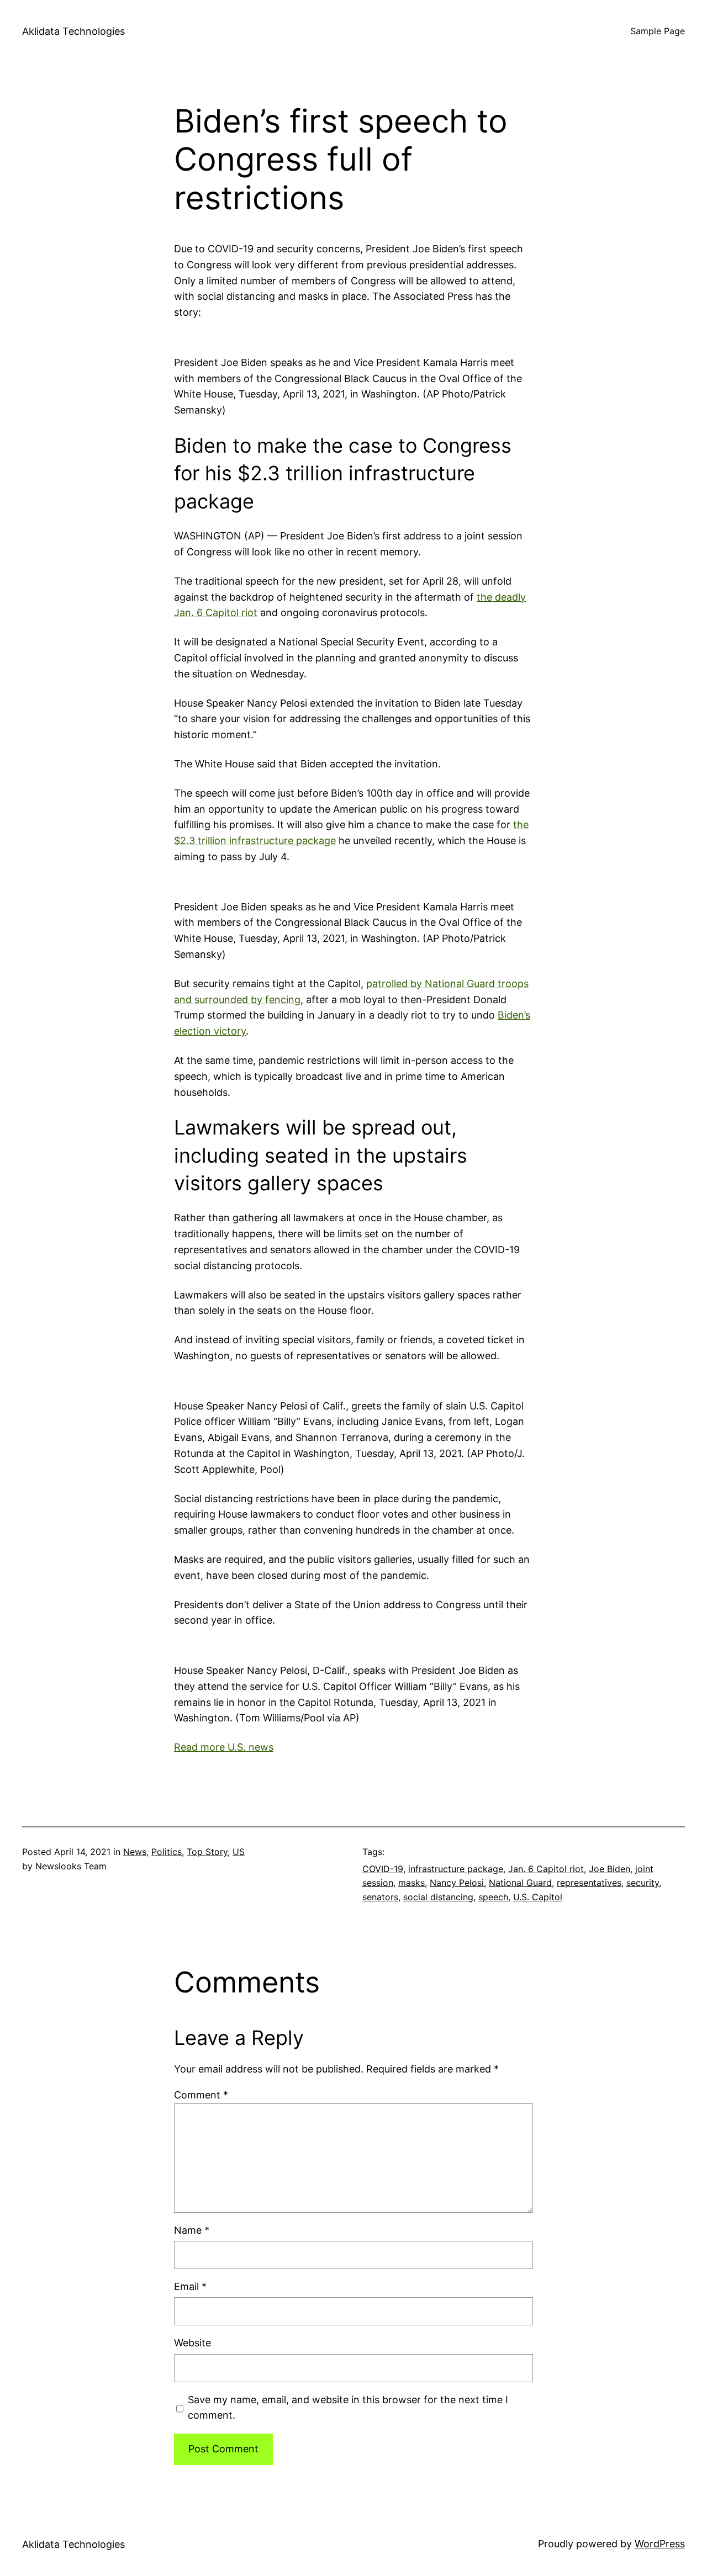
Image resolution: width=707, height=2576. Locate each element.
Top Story (207, 1852)
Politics (167, 1852)
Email (190, 2286)
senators (380, 1897)
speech (493, 1897)
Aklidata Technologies (73, 31)
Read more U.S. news (224, 1747)
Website (192, 2343)
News (135, 1852)
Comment (201, 2095)
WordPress (660, 2544)
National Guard (520, 1883)
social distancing (438, 1897)
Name (192, 2230)
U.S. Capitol (538, 1897)
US (239, 1852)
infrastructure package (456, 1869)
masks (411, 1883)
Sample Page (658, 31)
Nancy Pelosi (457, 1883)
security (643, 1883)
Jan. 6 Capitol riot (546, 1869)
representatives (589, 1883)
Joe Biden (610, 1869)
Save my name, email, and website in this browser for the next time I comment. (348, 2408)
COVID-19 (383, 1869)
